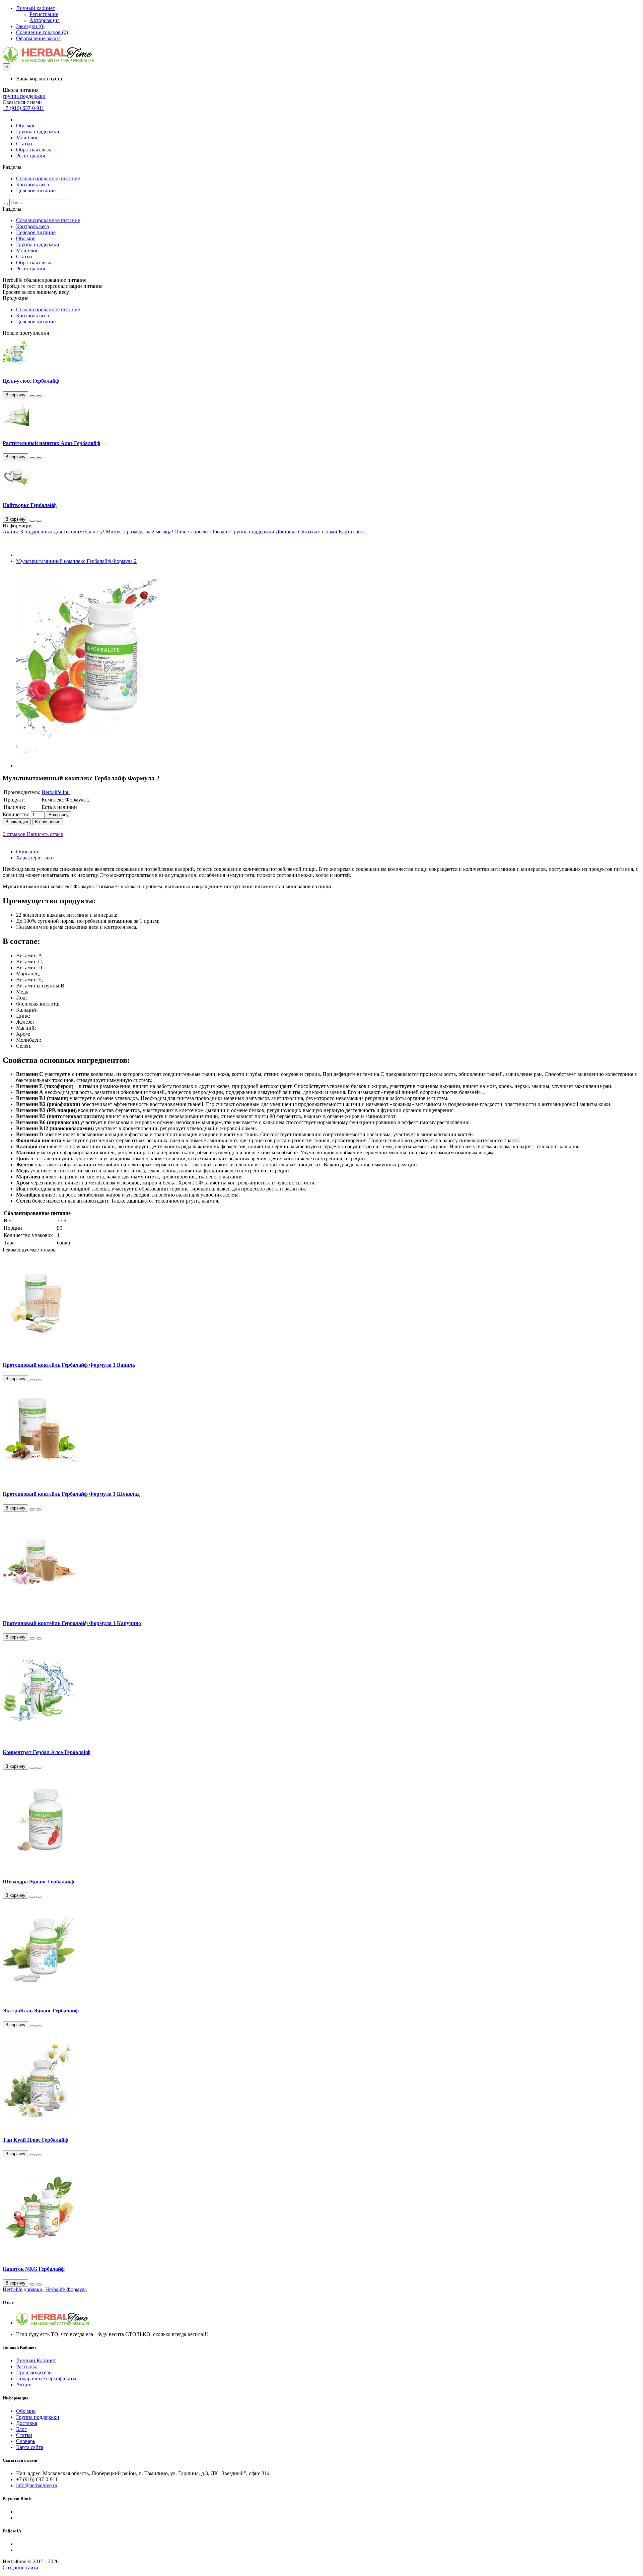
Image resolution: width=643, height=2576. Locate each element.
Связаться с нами (318, 532)
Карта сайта (352, 532)
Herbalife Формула (66, 2289)
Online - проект (192, 532)
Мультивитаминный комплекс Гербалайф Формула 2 (76, 561)
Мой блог (27, 138)
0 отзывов (14, 834)
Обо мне (26, 125)
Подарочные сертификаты (46, 2378)
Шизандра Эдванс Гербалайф (38, 1882)
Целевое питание (36, 190)
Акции (24, 2385)
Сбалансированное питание (48, 178)
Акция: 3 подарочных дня (32, 532)
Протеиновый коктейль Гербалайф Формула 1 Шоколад (71, 1494)
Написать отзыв (44, 834)
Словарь (26, 2441)
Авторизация (45, 20)
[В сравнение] (39, 396)
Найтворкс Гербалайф (30, 505)
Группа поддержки (38, 132)
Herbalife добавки (23, 2289)
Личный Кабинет (36, 2360)
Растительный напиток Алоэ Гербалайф (51, 443)
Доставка (286, 532)
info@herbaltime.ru (37, 2485)
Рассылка (27, 2366)
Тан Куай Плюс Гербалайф (35, 2140)
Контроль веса (32, 184)
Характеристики (35, 858)
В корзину (59, 815)
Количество (16, 814)
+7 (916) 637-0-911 (23, 108)
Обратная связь (33, 150)
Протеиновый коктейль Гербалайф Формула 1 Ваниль (69, 1365)
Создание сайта (20, 2567)
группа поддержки (24, 96)
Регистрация (44, 14)
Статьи (24, 144)
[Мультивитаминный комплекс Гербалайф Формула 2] (89, 765)
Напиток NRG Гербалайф (34, 2269)
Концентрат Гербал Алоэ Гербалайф (47, 1752)
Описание (28, 852)
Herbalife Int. (56, 792)
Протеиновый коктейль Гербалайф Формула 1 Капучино (72, 1623)
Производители (34, 2372)
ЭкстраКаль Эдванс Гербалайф (41, 2011)
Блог (21, 2429)
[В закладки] (32, 396)
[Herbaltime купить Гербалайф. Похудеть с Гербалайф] (53, 2323)
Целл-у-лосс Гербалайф (31, 381)
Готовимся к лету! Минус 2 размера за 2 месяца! (118, 532)
